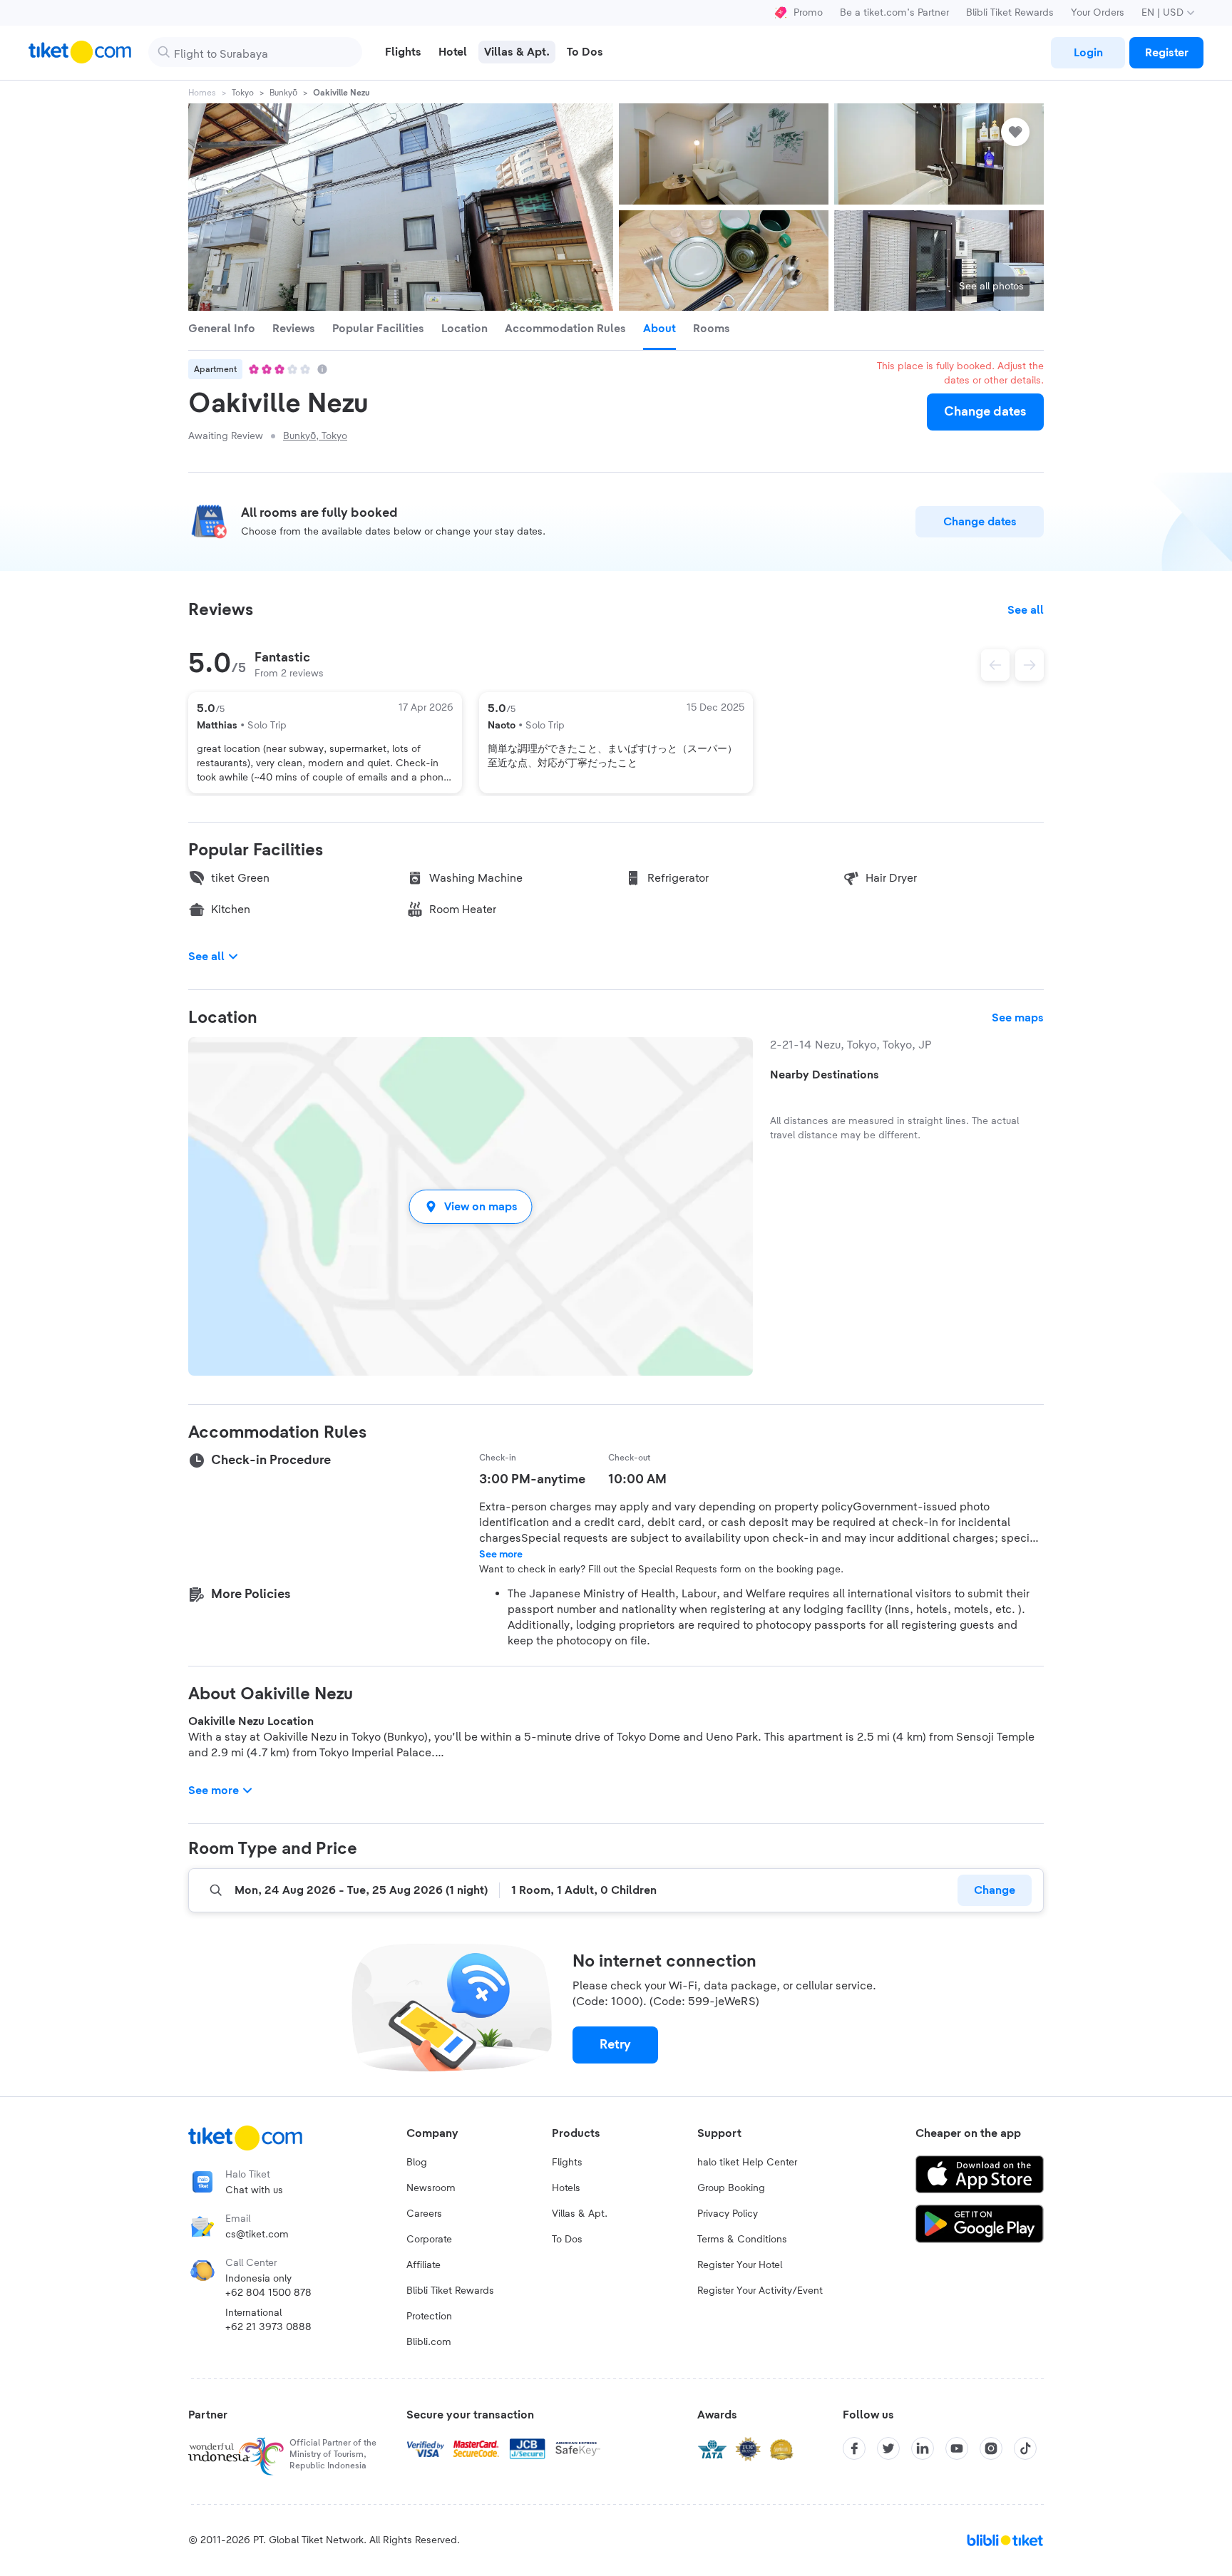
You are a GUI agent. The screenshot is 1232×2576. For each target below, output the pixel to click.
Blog (417, 2163)
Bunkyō (283, 93)
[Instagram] (991, 2448)
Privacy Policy (728, 2214)
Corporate (429, 2240)
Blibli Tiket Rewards (1010, 13)
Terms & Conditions (742, 2240)
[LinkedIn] (923, 2448)
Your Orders (1098, 13)
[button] (471, 1206)
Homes (202, 93)
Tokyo (243, 93)
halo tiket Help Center (747, 2163)
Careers (424, 2214)
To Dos (567, 2240)
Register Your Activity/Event (760, 2291)
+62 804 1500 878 (268, 2293)
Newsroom (431, 2188)
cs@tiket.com (257, 2235)
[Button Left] (995, 665)
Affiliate (423, 2265)
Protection (429, 2317)
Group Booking (731, 2188)
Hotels (566, 2188)
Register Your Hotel (740, 2265)
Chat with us (254, 2190)
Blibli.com (429, 2342)
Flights (567, 2163)
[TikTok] (1025, 2448)
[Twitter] (888, 2448)
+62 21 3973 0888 (268, 2327)
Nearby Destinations (825, 1075)
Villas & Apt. (580, 2214)
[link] (1088, 53)
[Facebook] (854, 2448)
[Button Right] (1030, 665)
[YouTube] (957, 2448)
